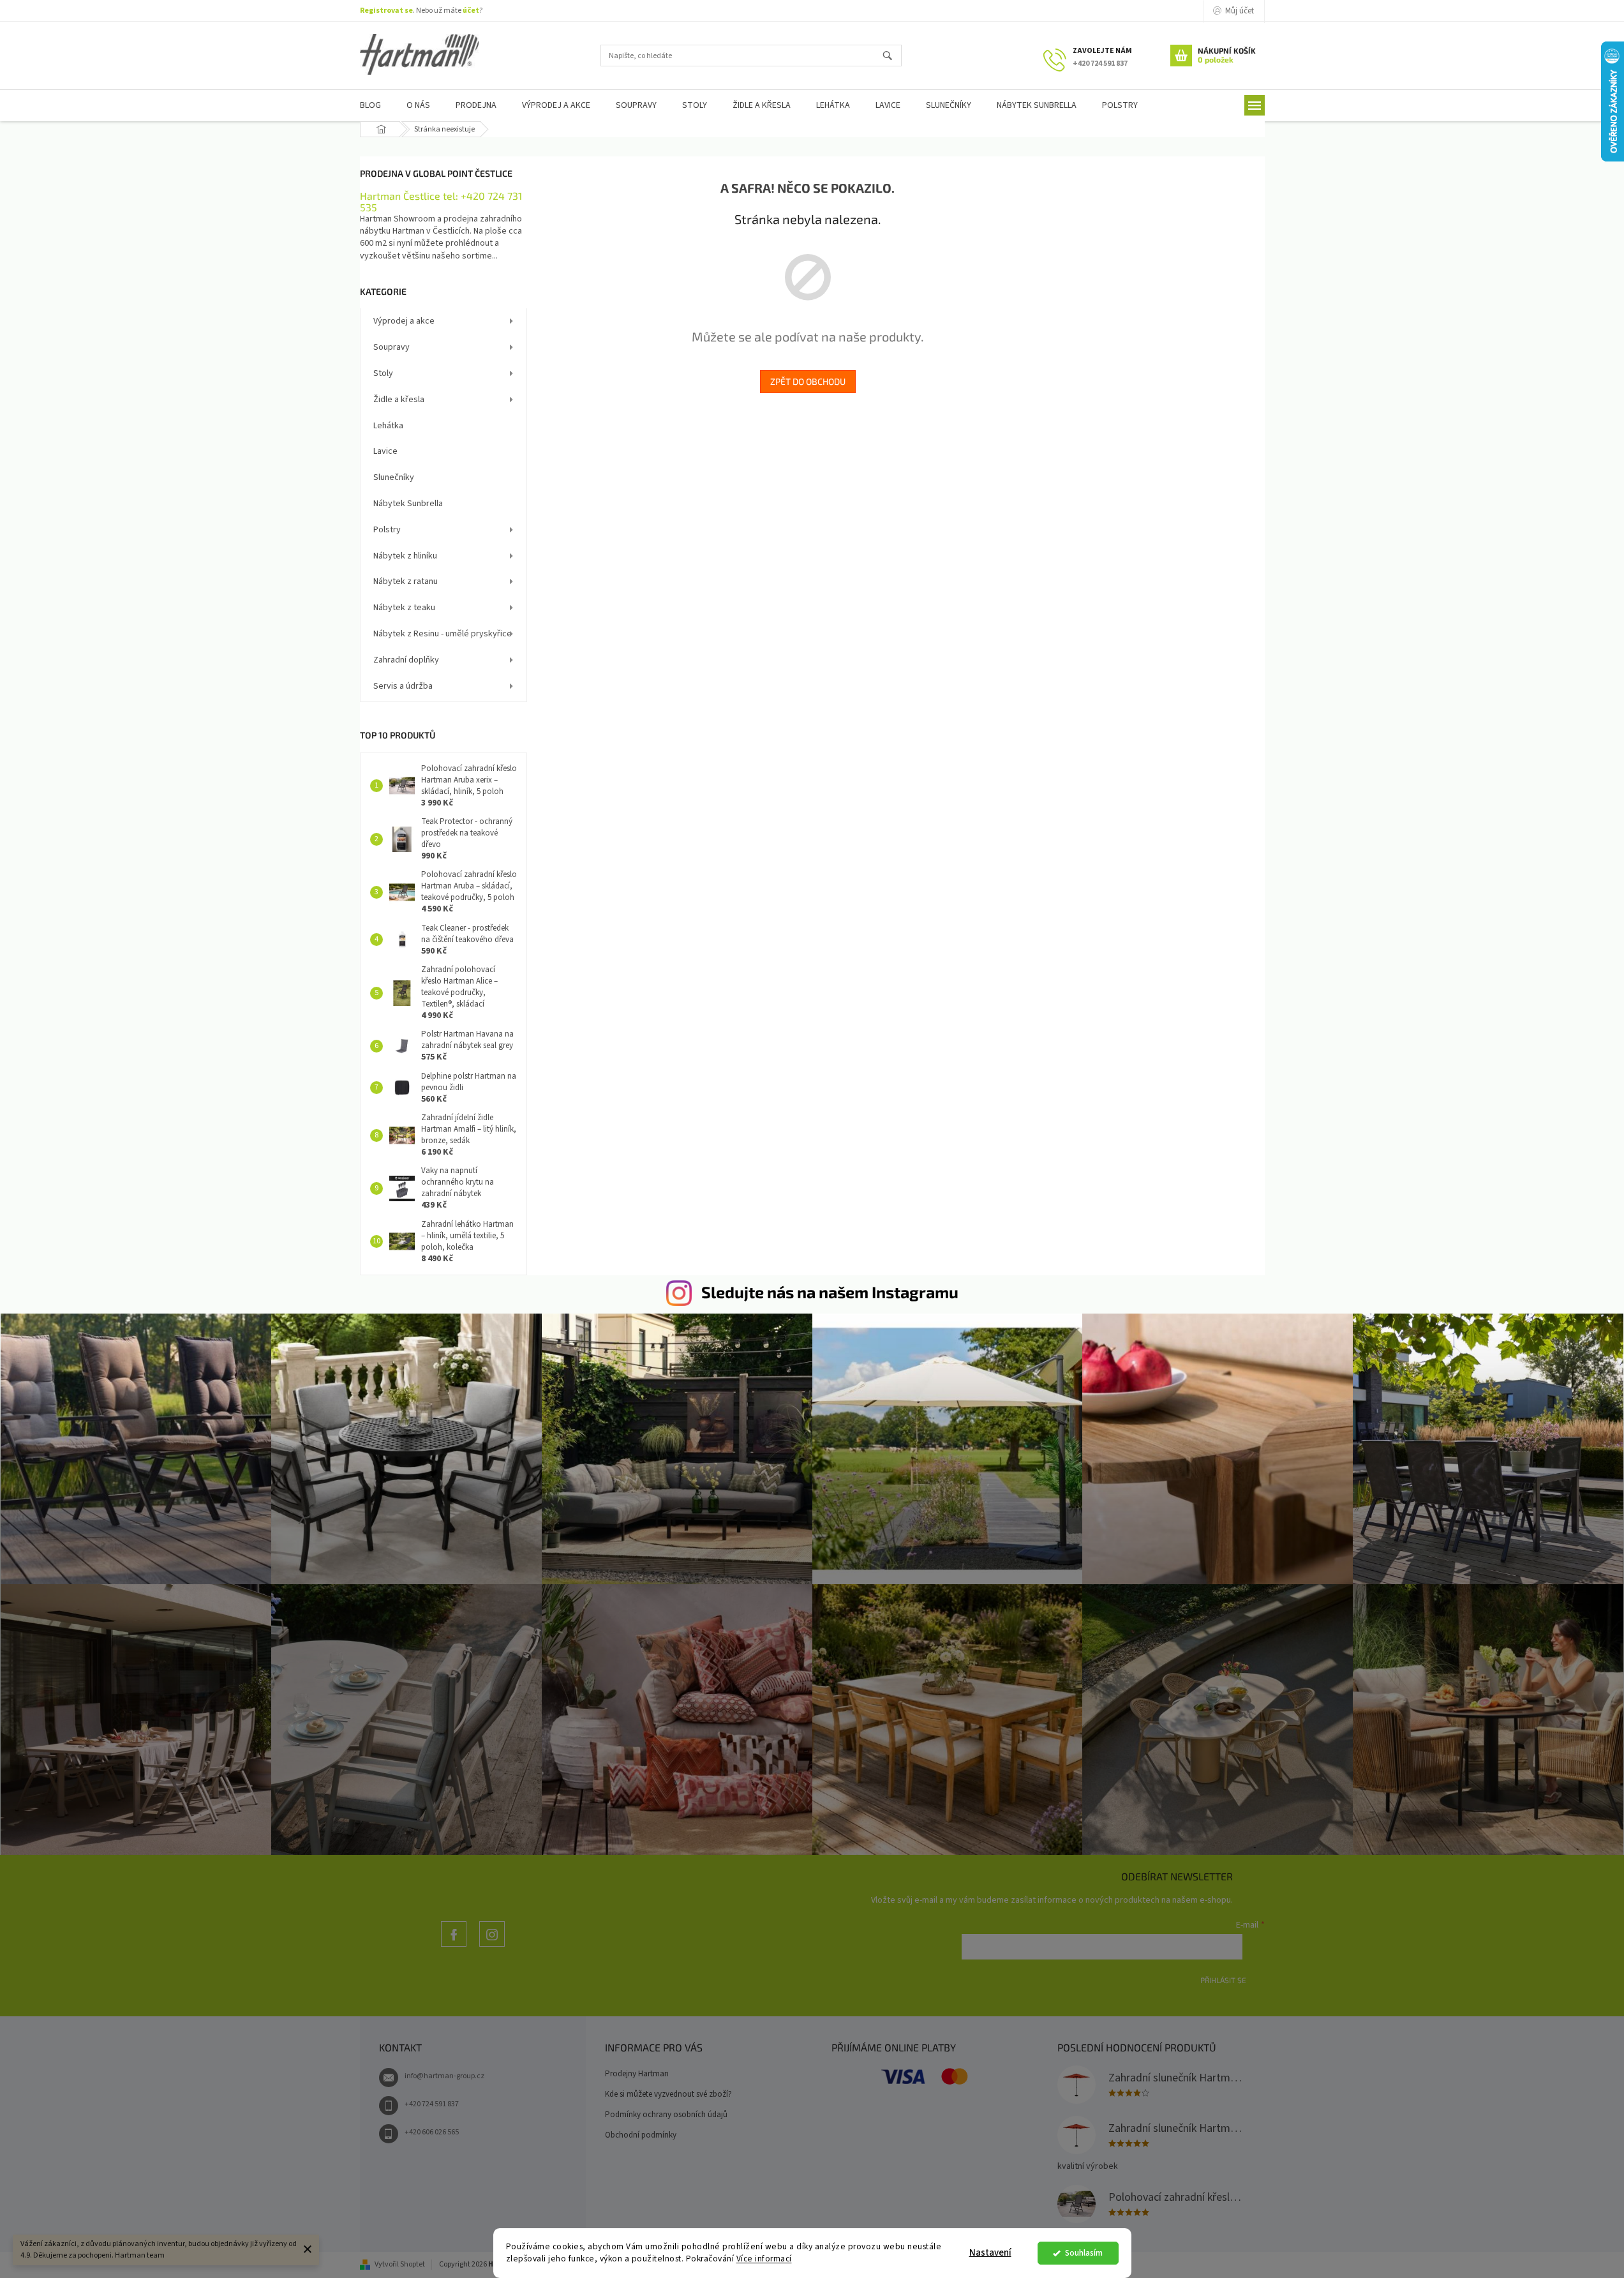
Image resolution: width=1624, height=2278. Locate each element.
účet (471, 11)
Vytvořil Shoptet (400, 2264)
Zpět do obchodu (808, 381)
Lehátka (388, 426)
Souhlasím (1084, 2253)
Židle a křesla (399, 400)
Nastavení (990, 2253)
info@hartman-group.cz (444, 2076)
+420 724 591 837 (432, 2104)
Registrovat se (386, 11)
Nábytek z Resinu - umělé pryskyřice (443, 634)
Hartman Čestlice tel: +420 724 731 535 (441, 201)
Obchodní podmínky (641, 2135)
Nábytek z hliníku (405, 556)
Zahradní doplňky (406, 660)
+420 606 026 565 (432, 2132)
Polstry (387, 530)
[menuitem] (370, 106)
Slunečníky (394, 477)
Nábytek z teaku (404, 608)
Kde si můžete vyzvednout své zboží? (668, 2094)
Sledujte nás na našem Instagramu (830, 1292)
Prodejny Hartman (637, 2074)
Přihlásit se (1223, 1980)
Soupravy (391, 347)
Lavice (385, 451)
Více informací (764, 2259)
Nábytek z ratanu (406, 581)
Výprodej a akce (404, 321)
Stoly (383, 373)
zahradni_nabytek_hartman (492, 1946)
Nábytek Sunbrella (408, 504)
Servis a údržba (403, 686)
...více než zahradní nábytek (454, 1946)
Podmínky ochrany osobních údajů (666, 2115)
